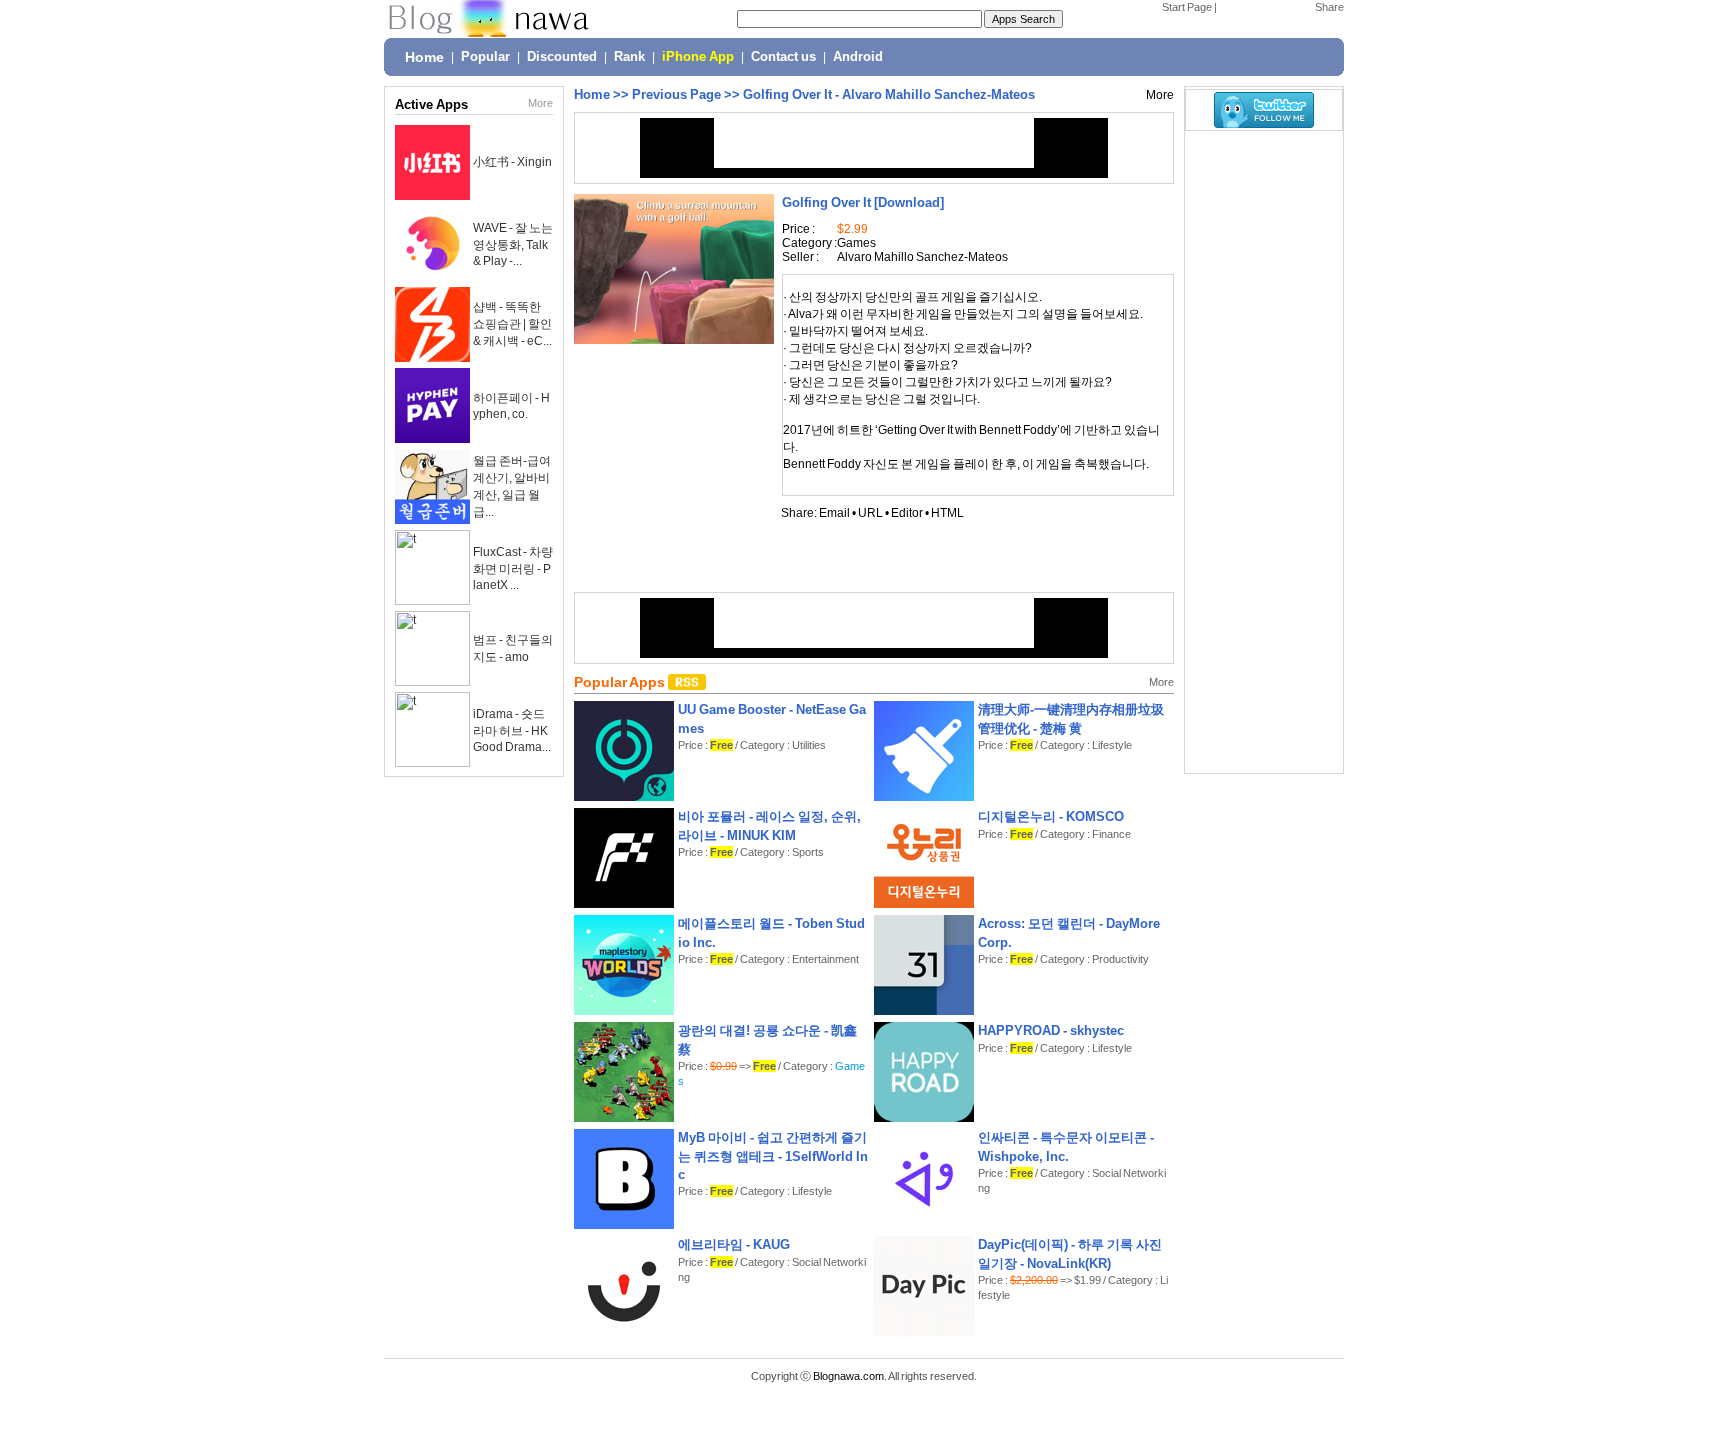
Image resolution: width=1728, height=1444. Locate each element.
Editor (907, 513)
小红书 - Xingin (512, 162)
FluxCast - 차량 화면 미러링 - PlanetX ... (513, 568)
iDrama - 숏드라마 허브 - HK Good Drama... (512, 730)
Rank (629, 57)
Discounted (562, 57)
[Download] (863, 202)
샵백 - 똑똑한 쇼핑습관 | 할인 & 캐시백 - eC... (512, 324)
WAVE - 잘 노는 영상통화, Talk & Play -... (513, 244)
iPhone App (698, 57)
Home (424, 57)
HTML (947, 513)
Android (858, 57)
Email (834, 513)
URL (870, 513)
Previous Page (676, 94)
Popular (485, 57)
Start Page (1187, 7)
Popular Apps (621, 682)
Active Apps (431, 104)
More (540, 103)
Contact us (783, 57)
